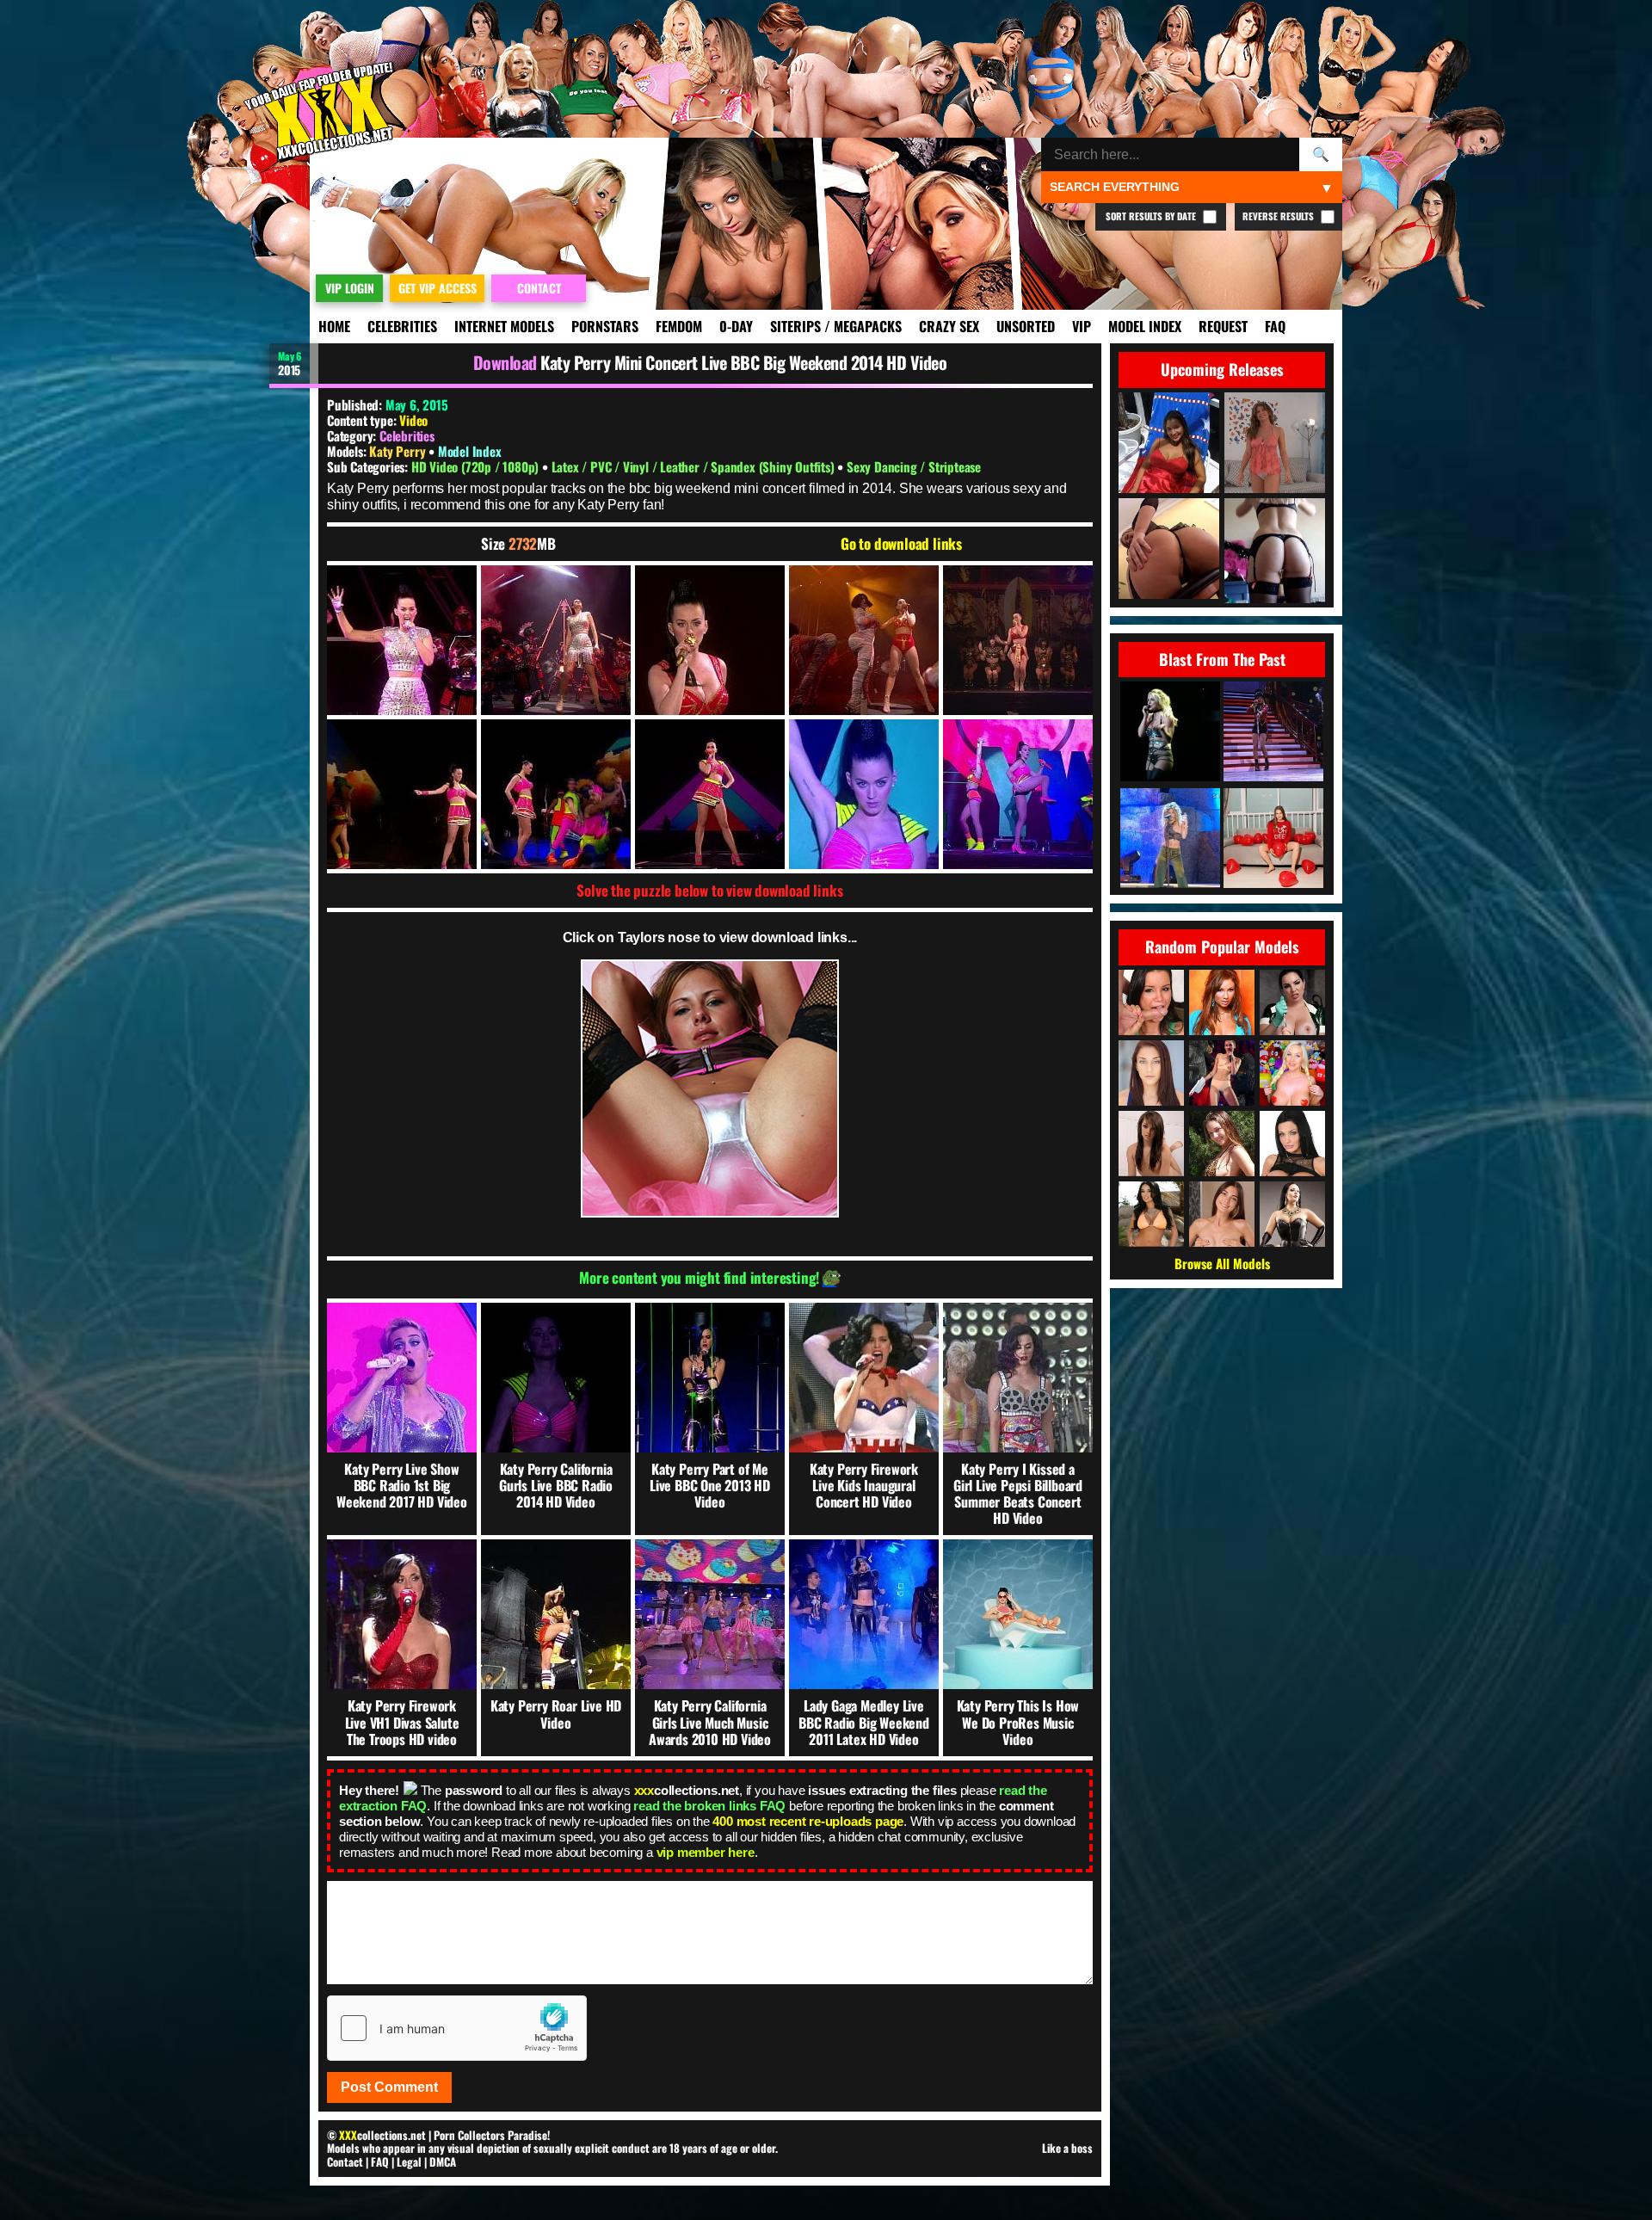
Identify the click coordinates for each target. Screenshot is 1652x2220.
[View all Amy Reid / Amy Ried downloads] (1222, 1002)
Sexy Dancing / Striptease (914, 466)
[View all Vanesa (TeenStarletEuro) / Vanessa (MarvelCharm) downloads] (1222, 1214)
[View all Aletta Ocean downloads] (1292, 1144)
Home (334, 326)
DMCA (443, 2161)
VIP (1082, 326)
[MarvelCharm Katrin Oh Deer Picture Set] (1273, 839)
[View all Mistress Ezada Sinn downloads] (1292, 1214)
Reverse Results (1279, 216)
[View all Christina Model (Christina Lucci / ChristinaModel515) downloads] (1222, 1144)
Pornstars (605, 326)
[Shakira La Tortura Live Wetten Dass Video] (1170, 839)
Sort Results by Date (1152, 216)
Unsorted (1026, 326)
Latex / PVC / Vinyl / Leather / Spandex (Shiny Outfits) (695, 466)
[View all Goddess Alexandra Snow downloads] (1292, 1002)
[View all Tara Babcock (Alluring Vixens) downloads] (1292, 1073)
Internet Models (504, 326)
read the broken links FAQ (709, 1806)
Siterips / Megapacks (836, 326)
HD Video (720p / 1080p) (477, 466)
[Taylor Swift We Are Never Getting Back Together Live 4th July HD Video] (1273, 733)
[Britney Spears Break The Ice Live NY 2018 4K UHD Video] (1170, 733)
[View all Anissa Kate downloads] (1151, 1214)
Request (1223, 326)
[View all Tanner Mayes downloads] (1151, 1002)
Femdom (679, 326)
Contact (345, 2161)
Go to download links (901, 544)
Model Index (1145, 326)
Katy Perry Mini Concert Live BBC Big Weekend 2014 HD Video (743, 362)
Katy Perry (399, 451)
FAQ (1275, 326)
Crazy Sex (949, 326)
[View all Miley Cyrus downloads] (1222, 1073)
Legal (409, 2161)
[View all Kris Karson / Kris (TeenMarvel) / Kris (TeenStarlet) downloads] (1151, 1144)
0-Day (736, 326)
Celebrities (402, 326)
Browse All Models (1222, 1263)
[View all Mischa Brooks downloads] (1151, 1073)
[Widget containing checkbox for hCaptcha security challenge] (457, 2028)
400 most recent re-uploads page (808, 1821)
